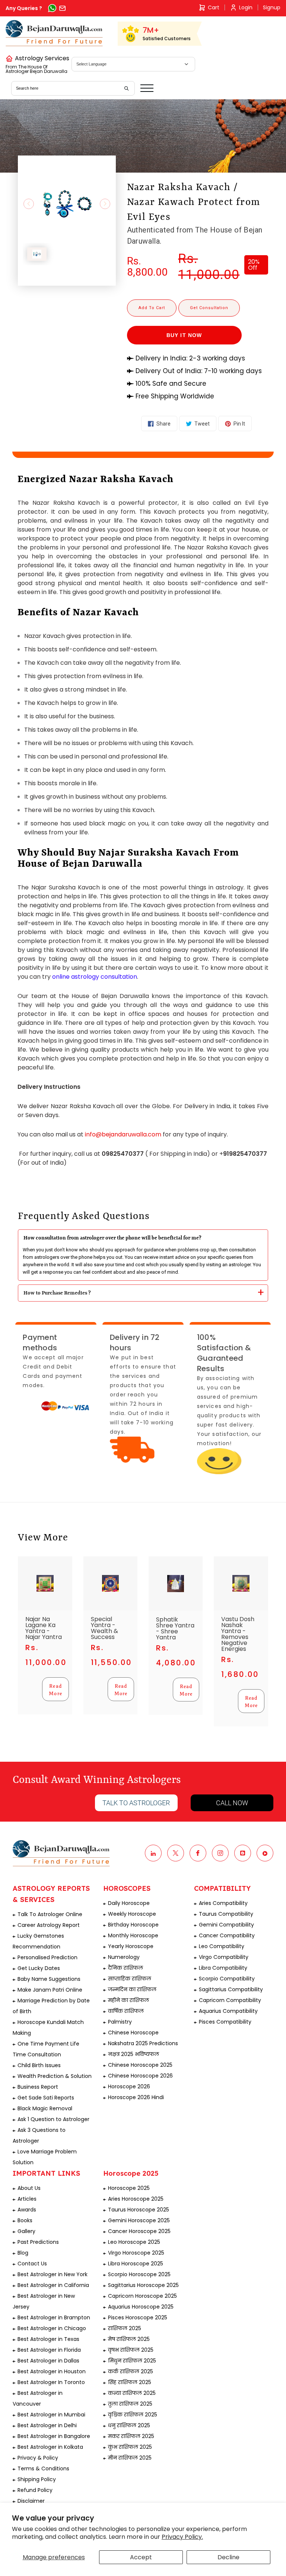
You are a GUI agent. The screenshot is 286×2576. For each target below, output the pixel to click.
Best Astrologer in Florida (49, 2350)
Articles (27, 2199)
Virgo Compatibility (224, 1957)
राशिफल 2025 (125, 2328)
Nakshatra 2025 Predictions (143, 2043)
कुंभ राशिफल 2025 (130, 2447)
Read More (55, 1689)
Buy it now (184, 335)
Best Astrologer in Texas (48, 2339)
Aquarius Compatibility (228, 2011)
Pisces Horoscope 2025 (138, 2317)
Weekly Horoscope (132, 1914)
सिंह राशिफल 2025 (130, 2382)
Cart (214, 7)
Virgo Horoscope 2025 (136, 2253)
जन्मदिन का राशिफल (132, 1989)
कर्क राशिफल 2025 (131, 2371)
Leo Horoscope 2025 (134, 2242)
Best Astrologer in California (53, 2285)
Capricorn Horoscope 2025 (142, 2296)
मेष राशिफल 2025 (129, 2339)
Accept (141, 2557)
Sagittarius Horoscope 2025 (143, 2285)
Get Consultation (209, 308)
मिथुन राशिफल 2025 (132, 2361)
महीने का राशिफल (128, 2000)
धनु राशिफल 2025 (129, 2425)
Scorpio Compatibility (227, 1979)
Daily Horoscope (129, 1903)
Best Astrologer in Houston (52, 2371)
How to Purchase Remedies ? (57, 1293)
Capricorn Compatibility (230, 2000)
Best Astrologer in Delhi (47, 2425)
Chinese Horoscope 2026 (140, 2076)
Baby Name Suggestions (49, 1979)
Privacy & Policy (38, 2458)
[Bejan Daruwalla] (54, 33)
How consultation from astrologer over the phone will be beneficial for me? (112, 1238)
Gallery (26, 2231)
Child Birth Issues (39, 2065)
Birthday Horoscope (133, 1925)
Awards (27, 2210)
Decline (228, 2557)
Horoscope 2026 (129, 2086)
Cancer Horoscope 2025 (139, 2231)
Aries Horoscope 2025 (136, 2199)
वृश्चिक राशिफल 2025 (133, 2415)
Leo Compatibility (222, 1946)
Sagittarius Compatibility (231, 1989)
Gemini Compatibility (226, 1925)
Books (25, 2220)
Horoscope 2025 (129, 2188)
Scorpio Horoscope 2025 (139, 2274)
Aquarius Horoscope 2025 (141, 2307)
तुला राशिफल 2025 (130, 2404)
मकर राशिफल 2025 (131, 2436)
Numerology (124, 1957)
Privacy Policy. (182, 2537)
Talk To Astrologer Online (50, 1914)
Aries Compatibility (223, 1903)
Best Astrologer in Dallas (48, 2361)
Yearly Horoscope (131, 1946)
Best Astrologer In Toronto (51, 2382)
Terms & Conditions (43, 2468)
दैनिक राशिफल (125, 1968)
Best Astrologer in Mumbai (51, 2415)
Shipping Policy (37, 2479)
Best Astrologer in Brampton (54, 2317)
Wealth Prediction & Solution (55, 2076)
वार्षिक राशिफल (126, 2011)
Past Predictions (38, 2242)
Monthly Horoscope (133, 1935)
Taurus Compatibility (226, 1914)
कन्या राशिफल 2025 (132, 2393)
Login (246, 7)
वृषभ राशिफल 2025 (131, 2350)
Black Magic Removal (45, 2108)
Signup (272, 7)
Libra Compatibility (223, 1968)
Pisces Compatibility (225, 2022)
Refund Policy (35, 2490)
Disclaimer (31, 2501)
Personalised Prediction (47, 1957)
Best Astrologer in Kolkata (50, 2447)
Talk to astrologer (136, 1803)
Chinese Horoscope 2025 (140, 2065)
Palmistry (120, 2022)
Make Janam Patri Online (50, 1990)
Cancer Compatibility (227, 1935)
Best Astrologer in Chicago (52, 2328)
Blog (23, 2253)
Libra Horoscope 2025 (136, 2264)
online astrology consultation (95, 977)
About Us (29, 2188)
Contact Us (32, 2264)
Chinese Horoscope (133, 2033)
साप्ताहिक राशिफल (130, 1979)
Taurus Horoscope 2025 (139, 2210)
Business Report (38, 2087)
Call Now (232, 1803)
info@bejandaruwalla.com (123, 1134)
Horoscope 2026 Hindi (136, 2097)
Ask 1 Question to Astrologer (53, 2119)
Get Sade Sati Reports (46, 2098)
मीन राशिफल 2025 (130, 2458)
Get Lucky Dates (39, 1968)
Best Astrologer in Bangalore (54, 2436)
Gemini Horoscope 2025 (139, 2220)
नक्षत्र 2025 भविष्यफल (134, 2054)
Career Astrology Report (49, 1925)
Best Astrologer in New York (53, 2274)
